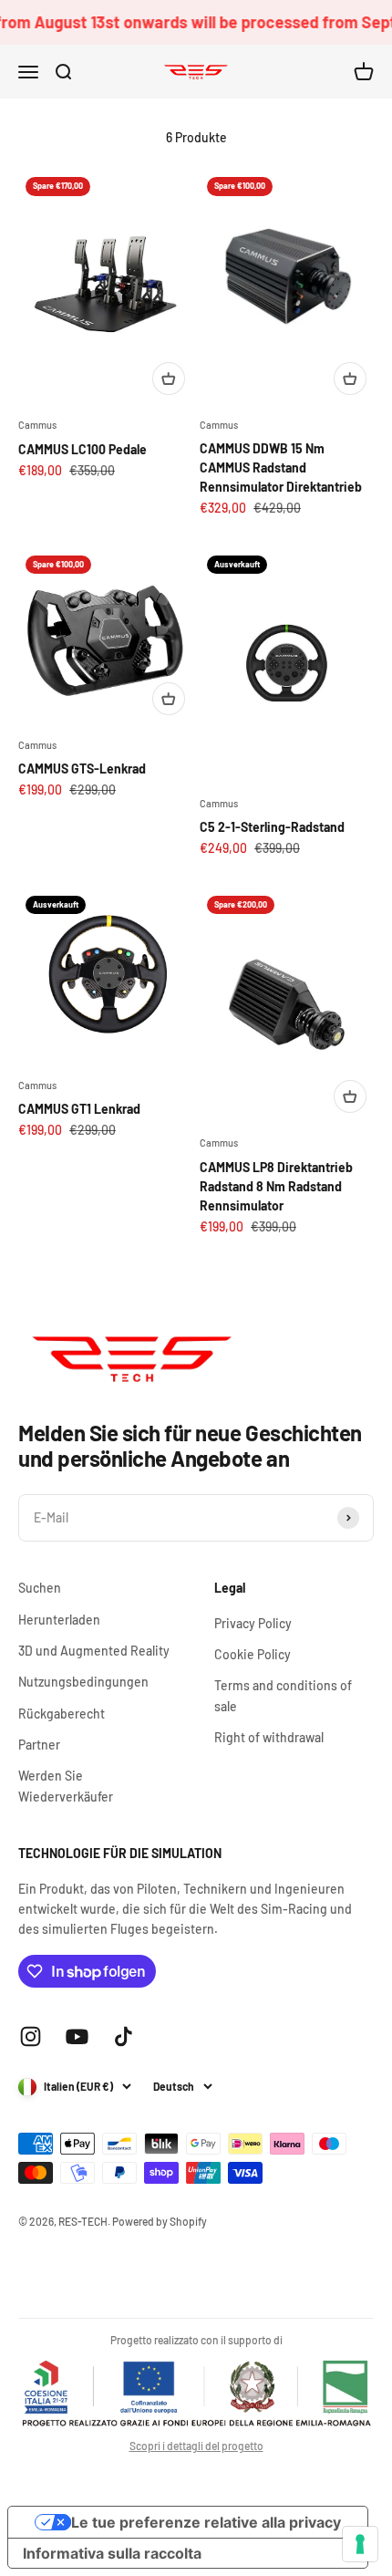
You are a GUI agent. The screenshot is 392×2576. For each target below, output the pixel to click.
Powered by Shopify (160, 2221)
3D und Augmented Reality (94, 1651)
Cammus (37, 425)
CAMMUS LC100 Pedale (83, 449)
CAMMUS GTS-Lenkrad (82, 769)
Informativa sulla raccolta (112, 2553)
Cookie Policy (253, 1654)
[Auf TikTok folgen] (124, 2036)
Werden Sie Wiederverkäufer (66, 1786)
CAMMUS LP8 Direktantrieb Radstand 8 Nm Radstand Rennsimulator (276, 1186)
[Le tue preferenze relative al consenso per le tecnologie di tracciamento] (360, 2544)
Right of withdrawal (269, 1737)
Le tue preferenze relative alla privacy (206, 2522)
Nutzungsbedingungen (83, 1682)
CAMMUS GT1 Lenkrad (79, 1109)
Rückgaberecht (62, 1714)
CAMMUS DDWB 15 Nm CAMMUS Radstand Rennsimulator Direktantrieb (281, 467)
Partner (39, 1745)
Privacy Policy (253, 1623)
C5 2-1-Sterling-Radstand (272, 827)
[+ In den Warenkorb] (169, 379)
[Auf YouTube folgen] (77, 2036)
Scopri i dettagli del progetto (196, 2446)
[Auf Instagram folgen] (31, 2036)
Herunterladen (59, 1620)
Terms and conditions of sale (283, 1695)
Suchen (40, 1588)
